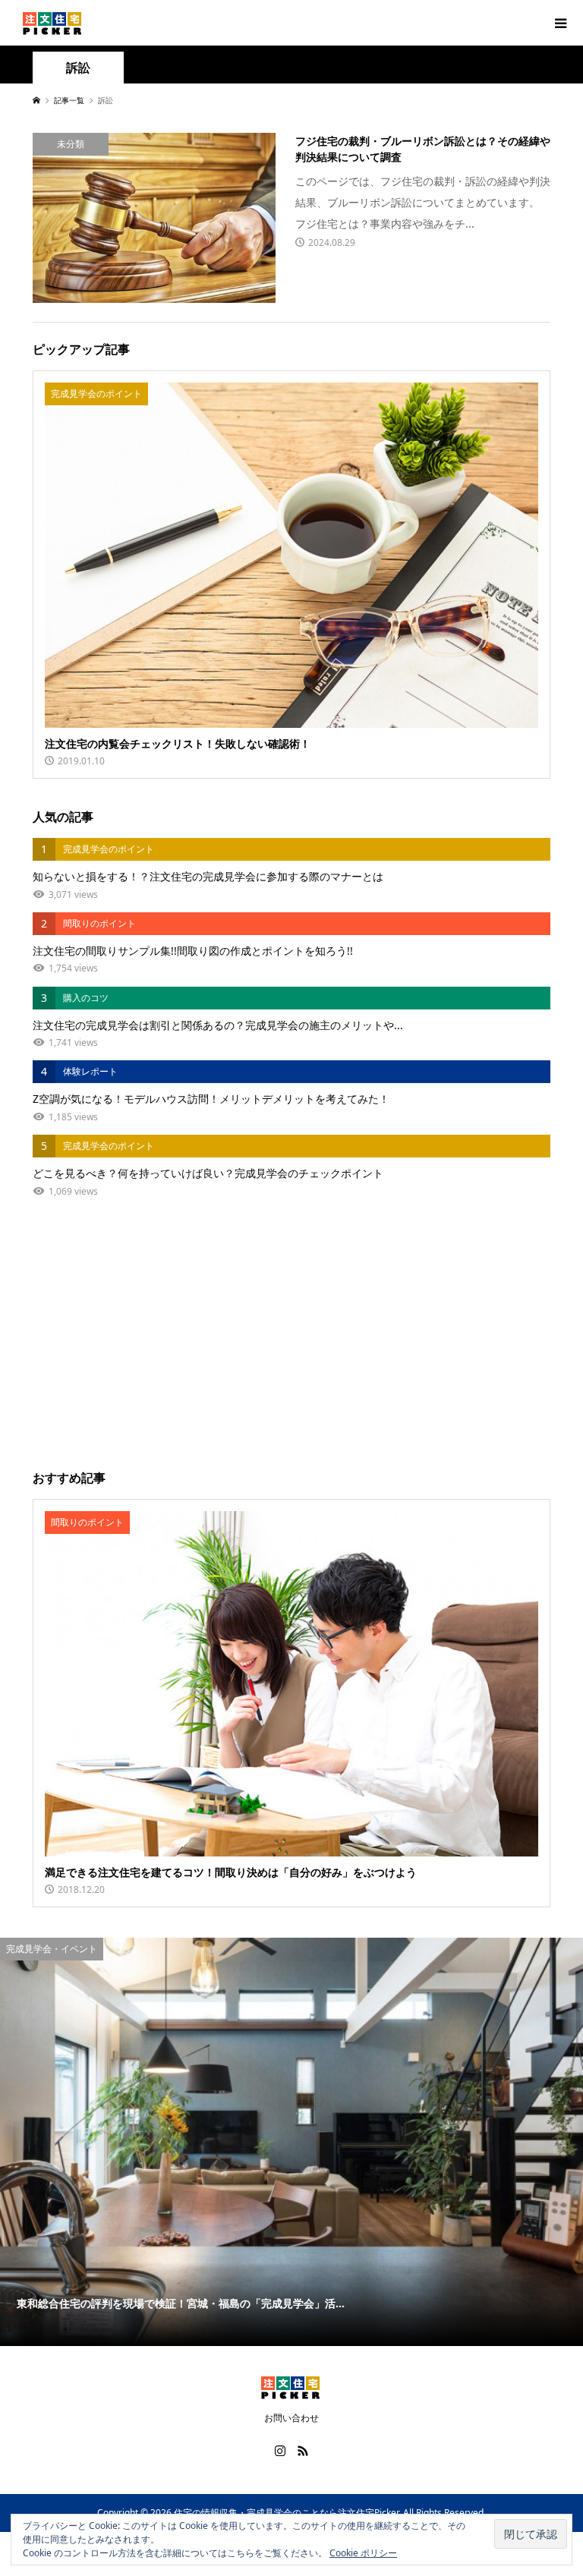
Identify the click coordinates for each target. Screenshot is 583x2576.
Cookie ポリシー (363, 2553)
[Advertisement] (292, 1334)
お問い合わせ (291, 2418)
